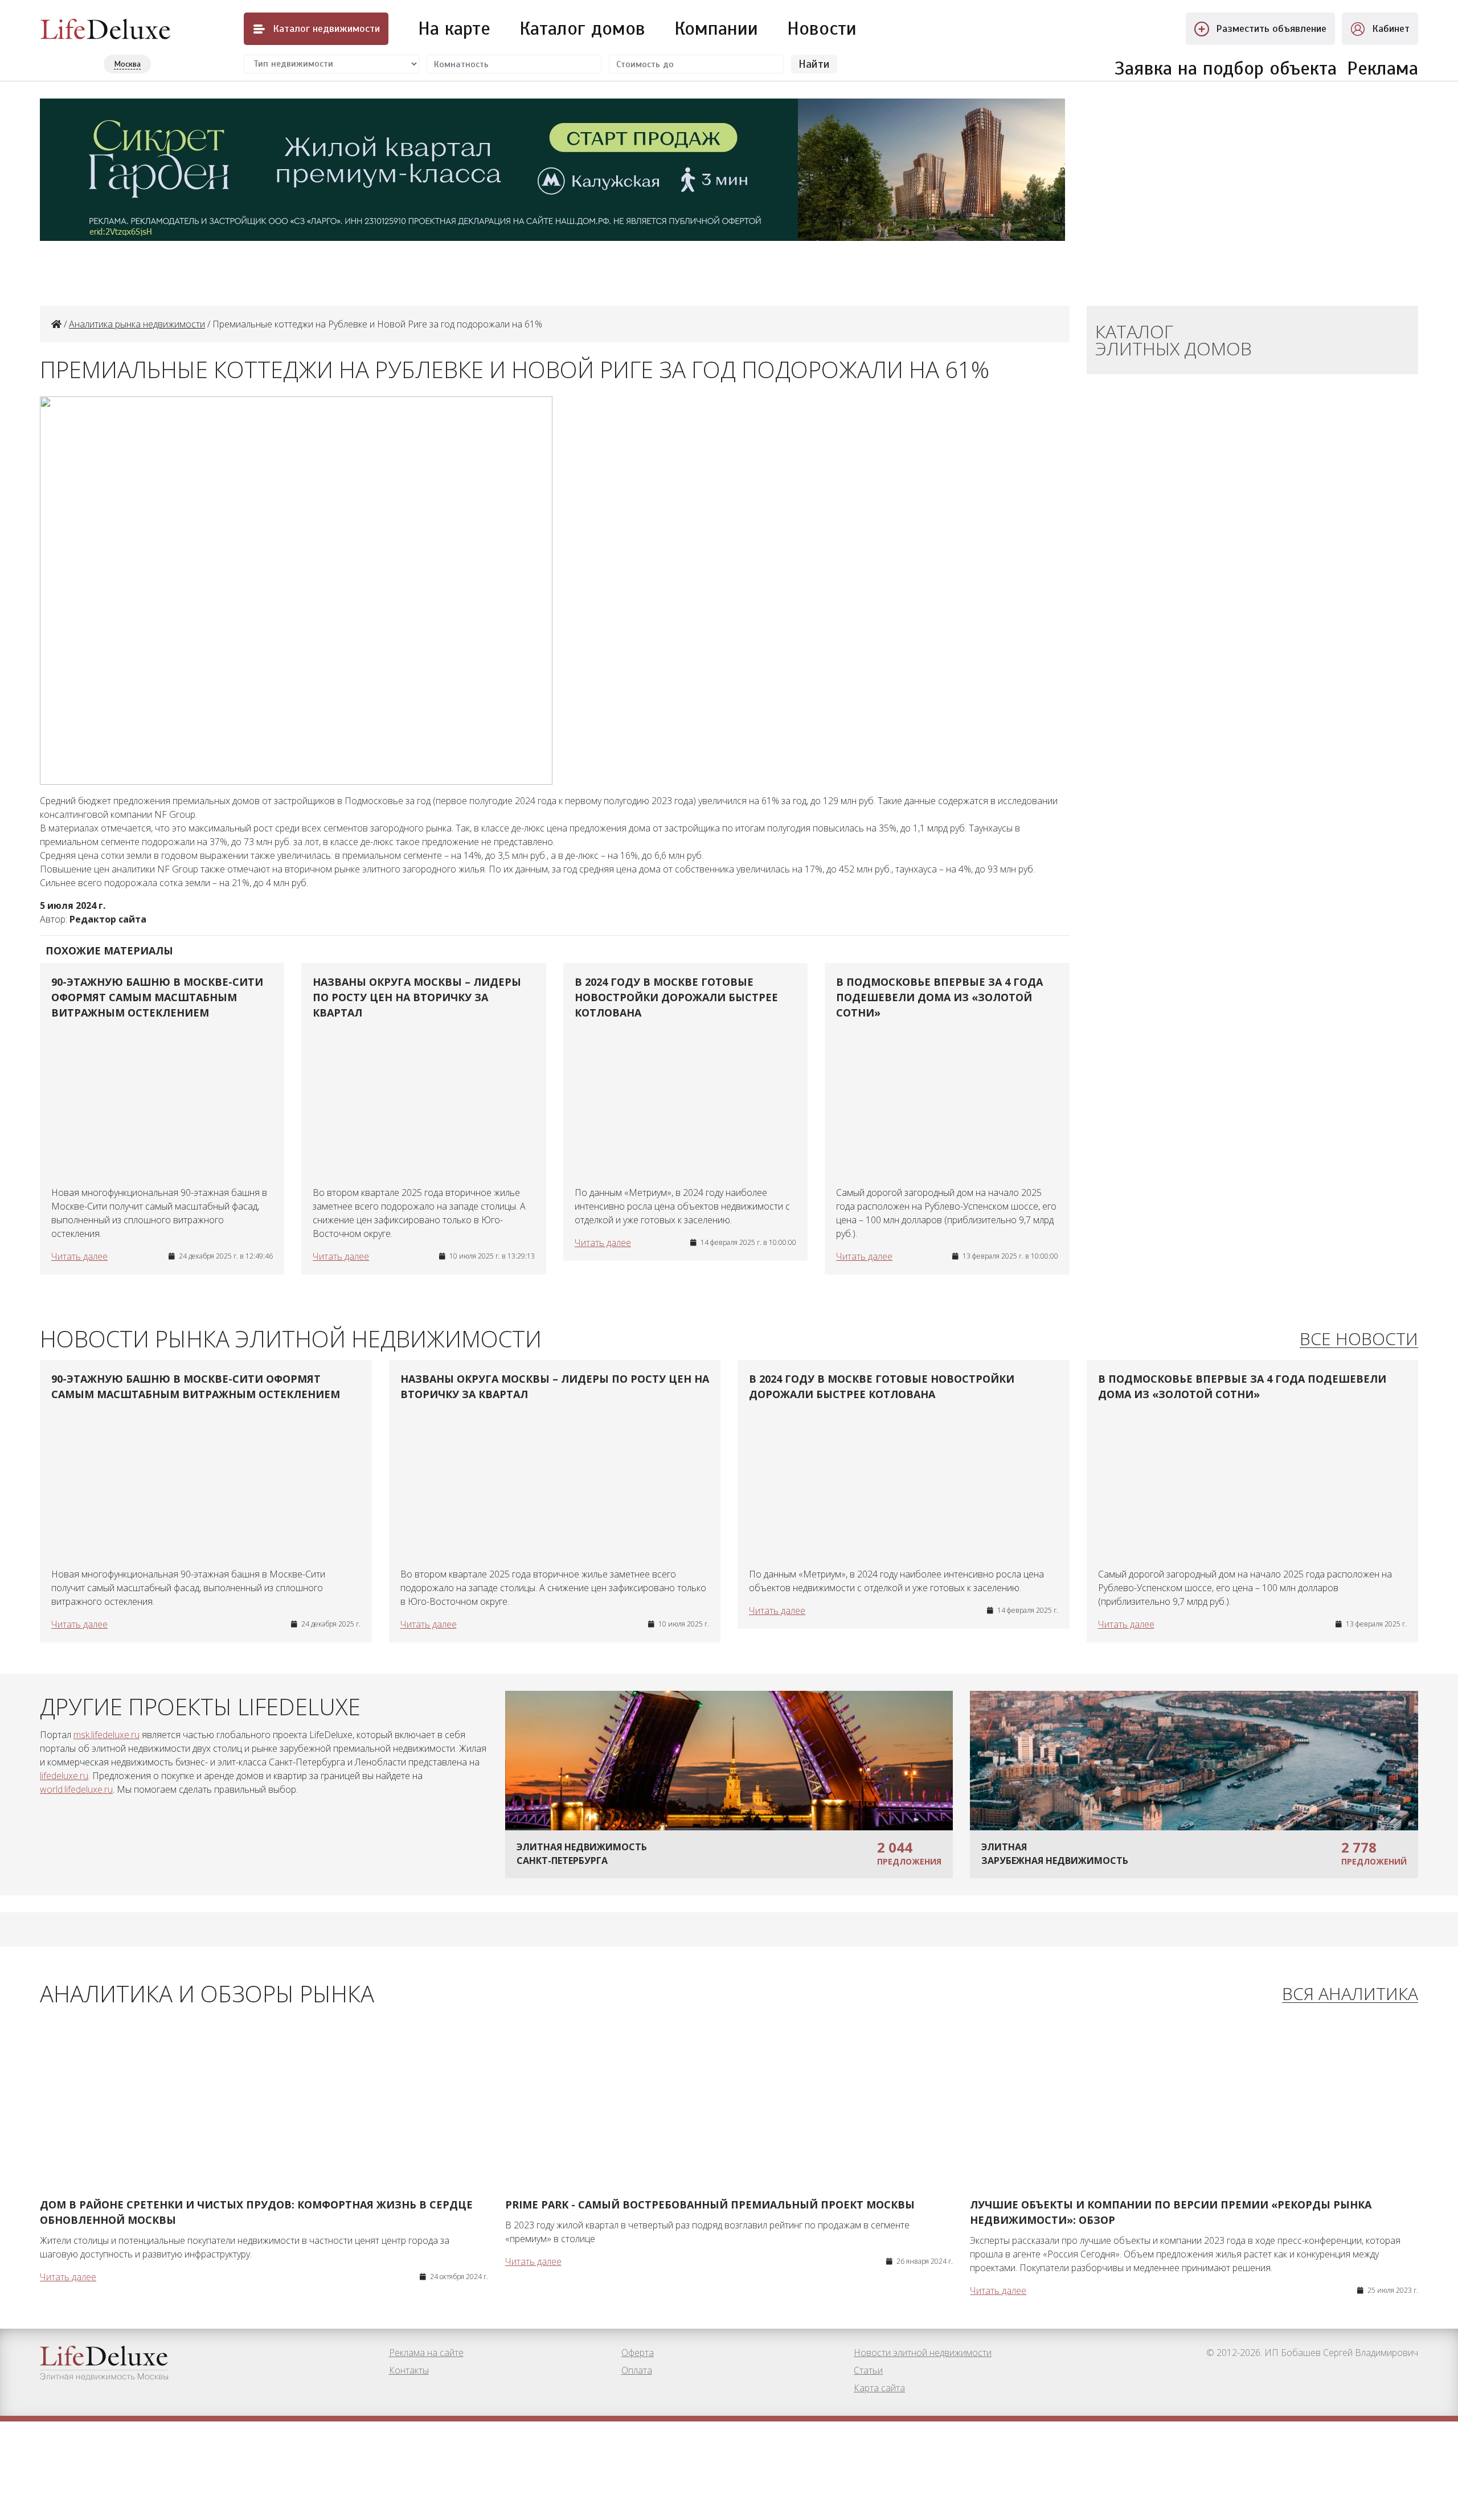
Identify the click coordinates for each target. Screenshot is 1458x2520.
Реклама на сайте (426, 2353)
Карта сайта (879, 2388)
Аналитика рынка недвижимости (137, 324)
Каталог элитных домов (1174, 340)
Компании (716, 28)
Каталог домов (582, 28)
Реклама (1383, 68)
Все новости (1359, 1339)
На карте (454, 28)
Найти (814, 64)
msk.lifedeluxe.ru (107, 1735)
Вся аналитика (1350, 1994)
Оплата (637, 2370)
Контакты (409, 2370)
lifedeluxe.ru (64, 1776)
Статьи (868, 2370)
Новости (822, 28)
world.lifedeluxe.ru (76, 1789)
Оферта (638, 2353)
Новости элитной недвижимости (923, 2353)
